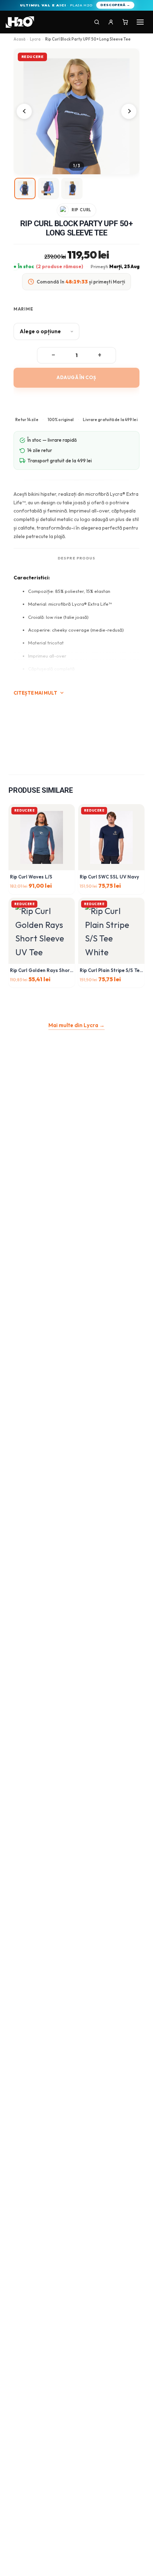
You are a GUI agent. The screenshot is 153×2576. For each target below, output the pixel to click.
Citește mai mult (35, 693)
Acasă (19, 39)
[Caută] (97, 22)
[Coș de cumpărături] (125, 22)
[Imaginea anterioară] (24, 111)
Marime (23, 309)
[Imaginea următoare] (129, 111)
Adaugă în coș (76, 377)
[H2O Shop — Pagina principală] (20, 22)
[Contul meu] (111, 22)
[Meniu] (140, 22)
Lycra (35, 39)
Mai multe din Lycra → (76, 1025)
